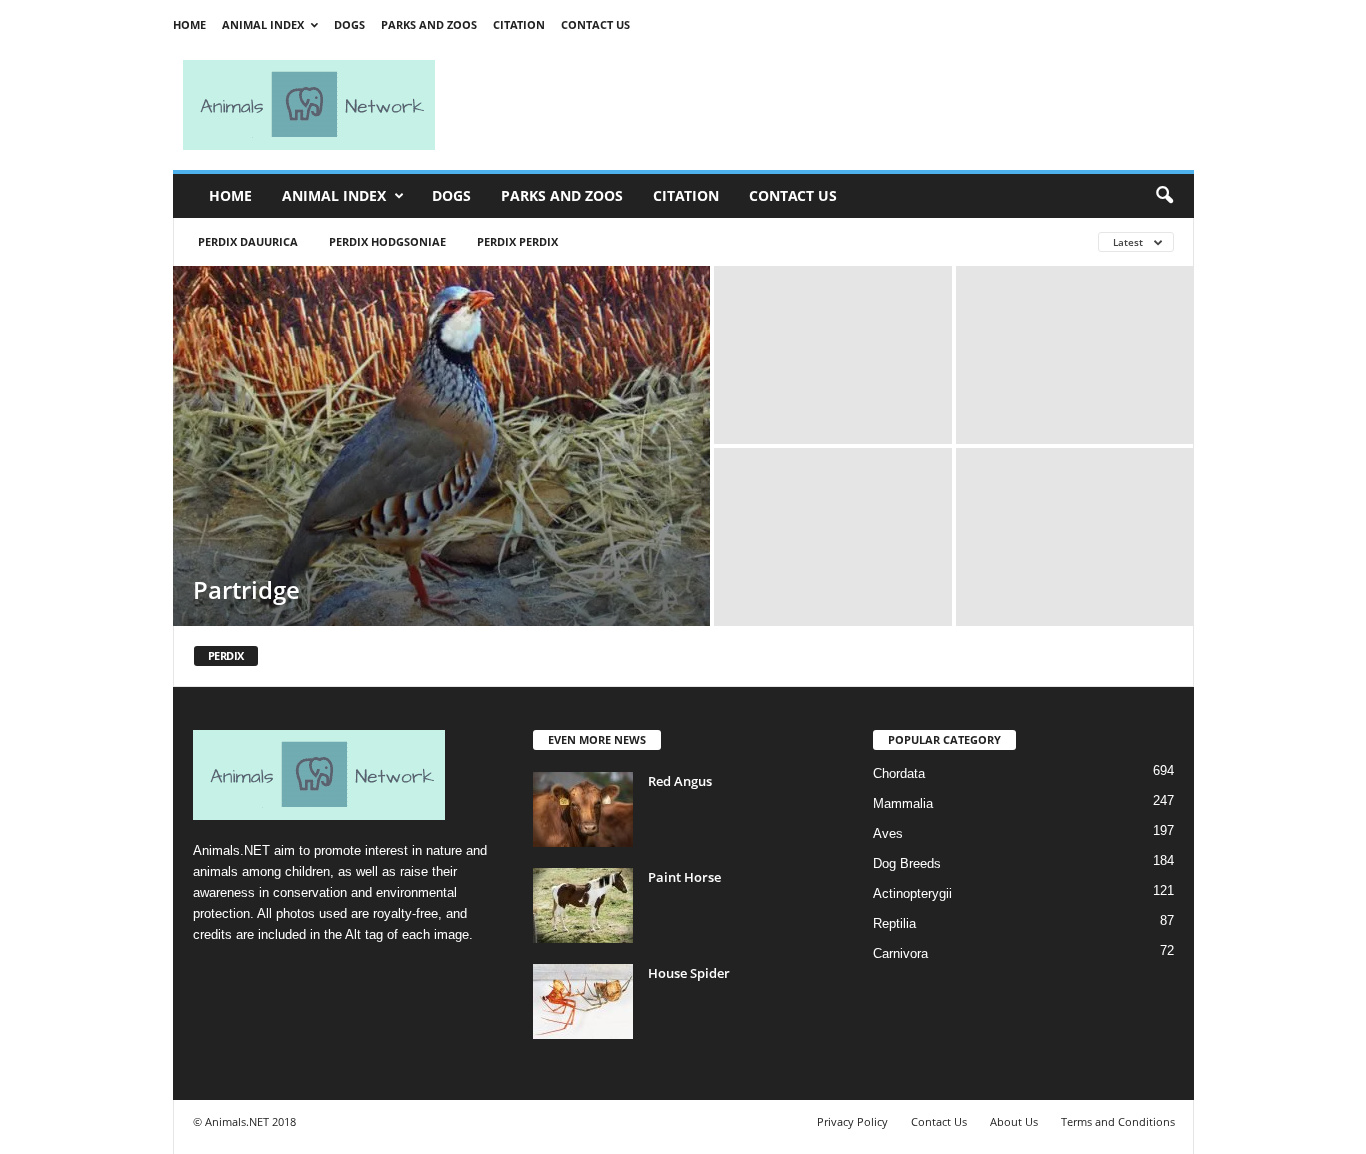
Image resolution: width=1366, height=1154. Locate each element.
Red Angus (680, 781)
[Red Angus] (583, 809)
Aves (888, 833)
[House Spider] (583, 1001)
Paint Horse (684, 877)
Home (189, 24)
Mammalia (903, 803)
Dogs (349, 24)
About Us (1014, 1121)
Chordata (899, 773)
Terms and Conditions (1118, 1121)
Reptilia (894, 923)
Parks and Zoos (429, 24)
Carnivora (900, 953)
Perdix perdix (517, 241)
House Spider (689, 973)
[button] (1164, 196)
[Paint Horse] (583, 905)
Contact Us (595, 24)
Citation (519, 24)
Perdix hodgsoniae (387, 241)
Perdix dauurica (248, 241)
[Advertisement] (823, 105)
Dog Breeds (907, 863)
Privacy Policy (852, 1121)
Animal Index (263, 24)
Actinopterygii (912, 893)
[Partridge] (441, 446)
